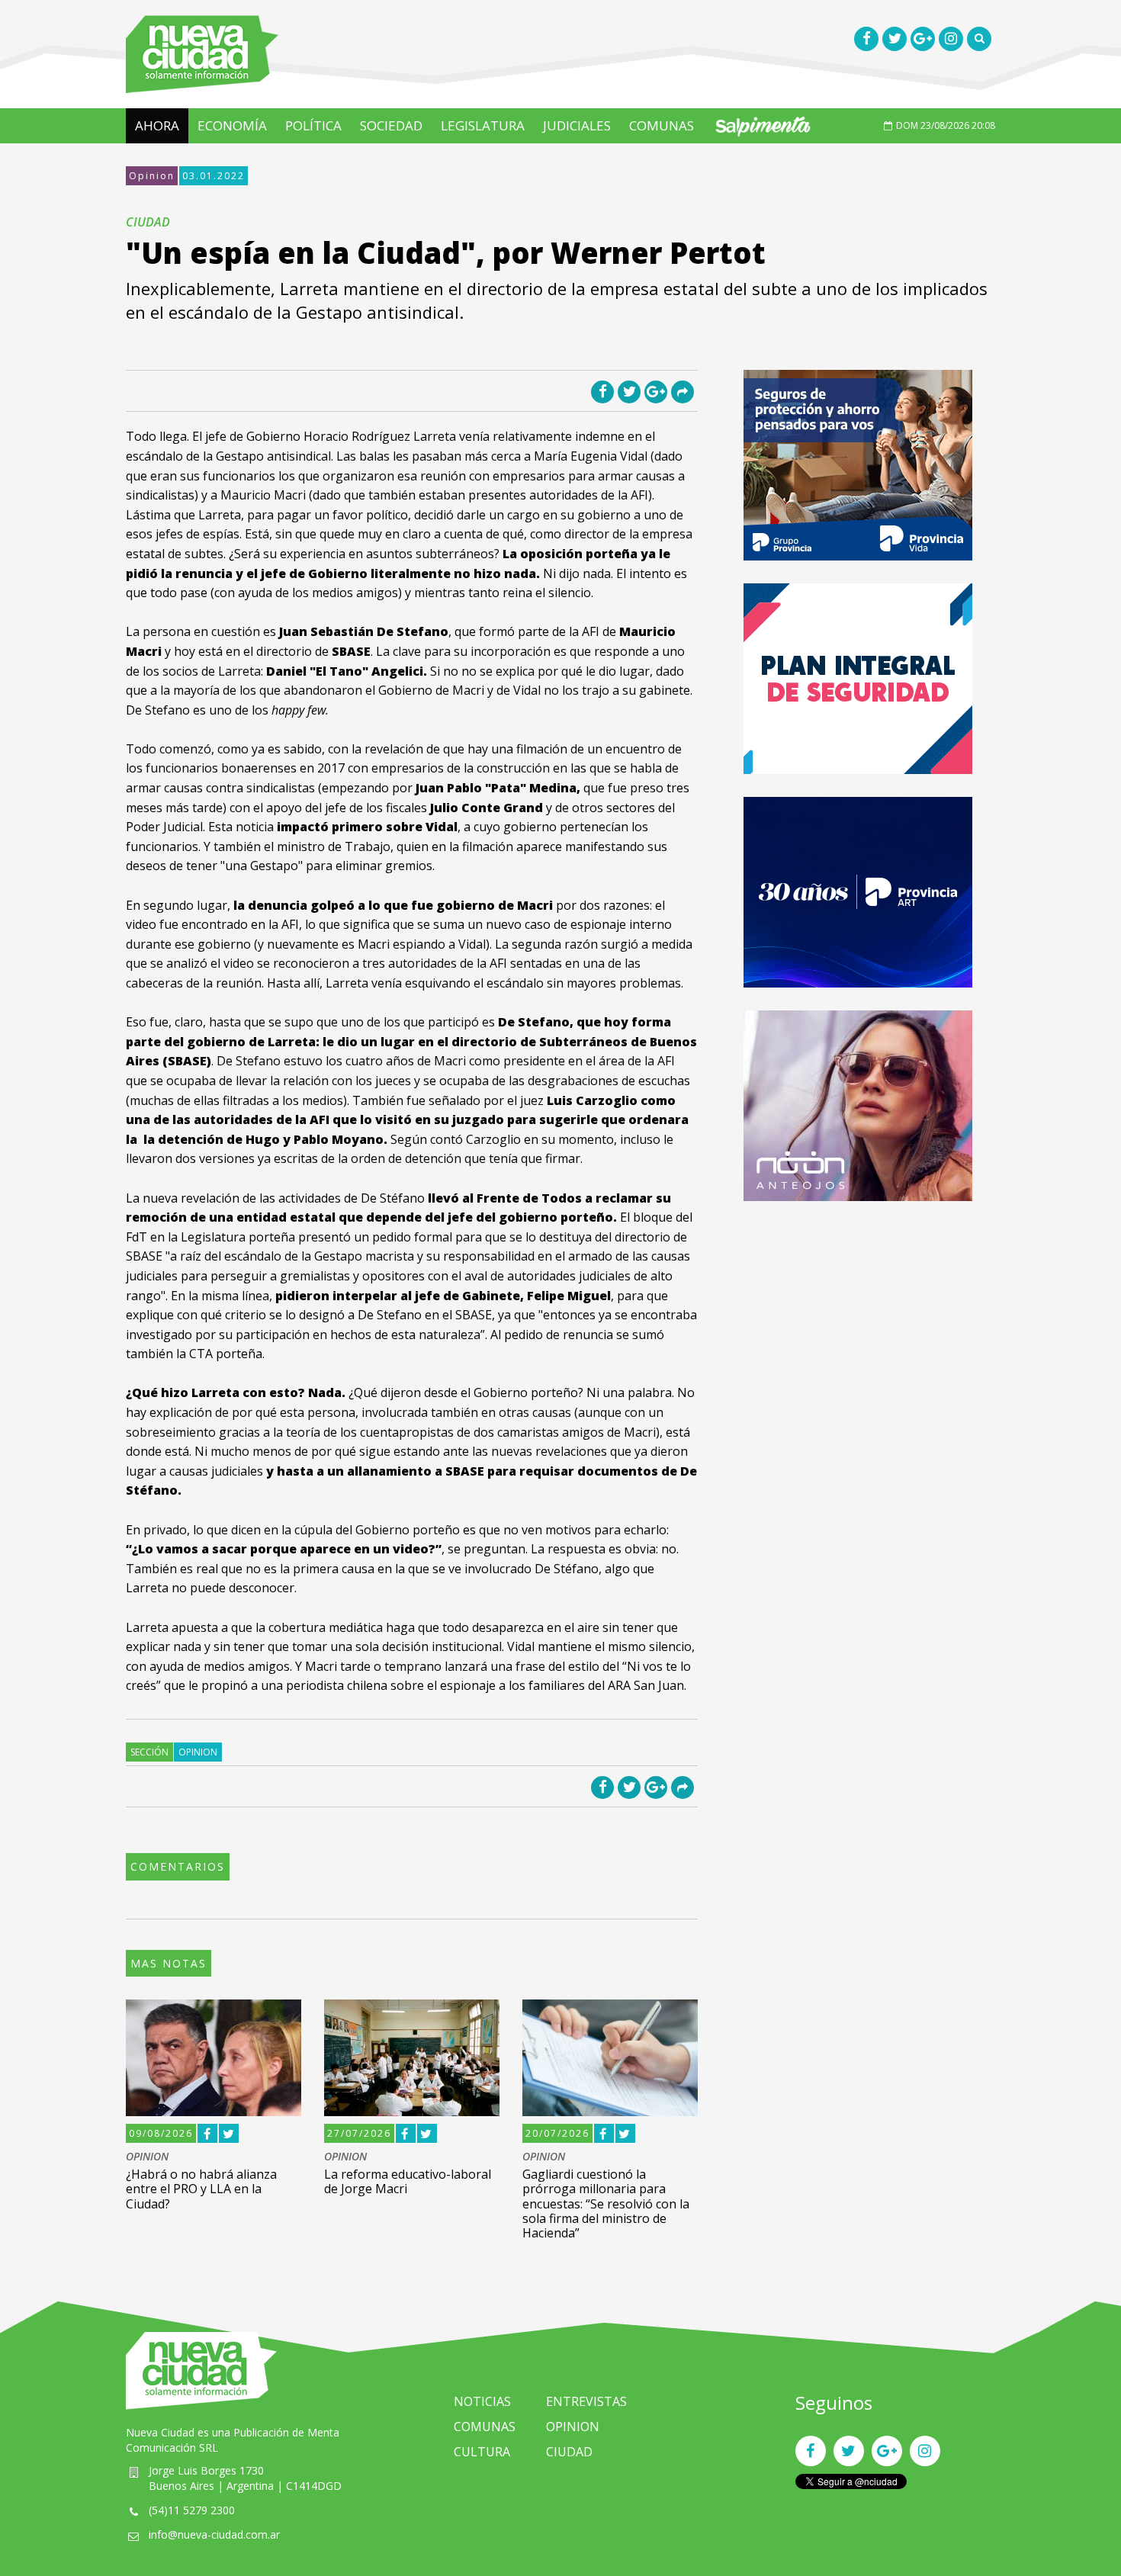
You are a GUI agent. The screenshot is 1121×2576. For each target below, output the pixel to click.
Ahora (157, 125)
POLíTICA (313, 125)
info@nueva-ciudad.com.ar (214, 2534)
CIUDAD (569, 2452)
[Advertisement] (858, 1331)
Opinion (152, 176)
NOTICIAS (482, 2401)
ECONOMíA (232, 125)
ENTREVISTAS (586, 2401)
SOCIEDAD (391, 125)
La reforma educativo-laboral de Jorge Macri (408, 2181)
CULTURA (482, 2452)
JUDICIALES (577, 125)
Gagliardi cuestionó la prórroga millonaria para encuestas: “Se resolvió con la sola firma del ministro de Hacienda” (606, 2203)
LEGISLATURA (483, 125)
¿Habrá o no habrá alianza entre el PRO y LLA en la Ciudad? (201, 2189)
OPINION (147, 2157)
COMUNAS (662, 125)
